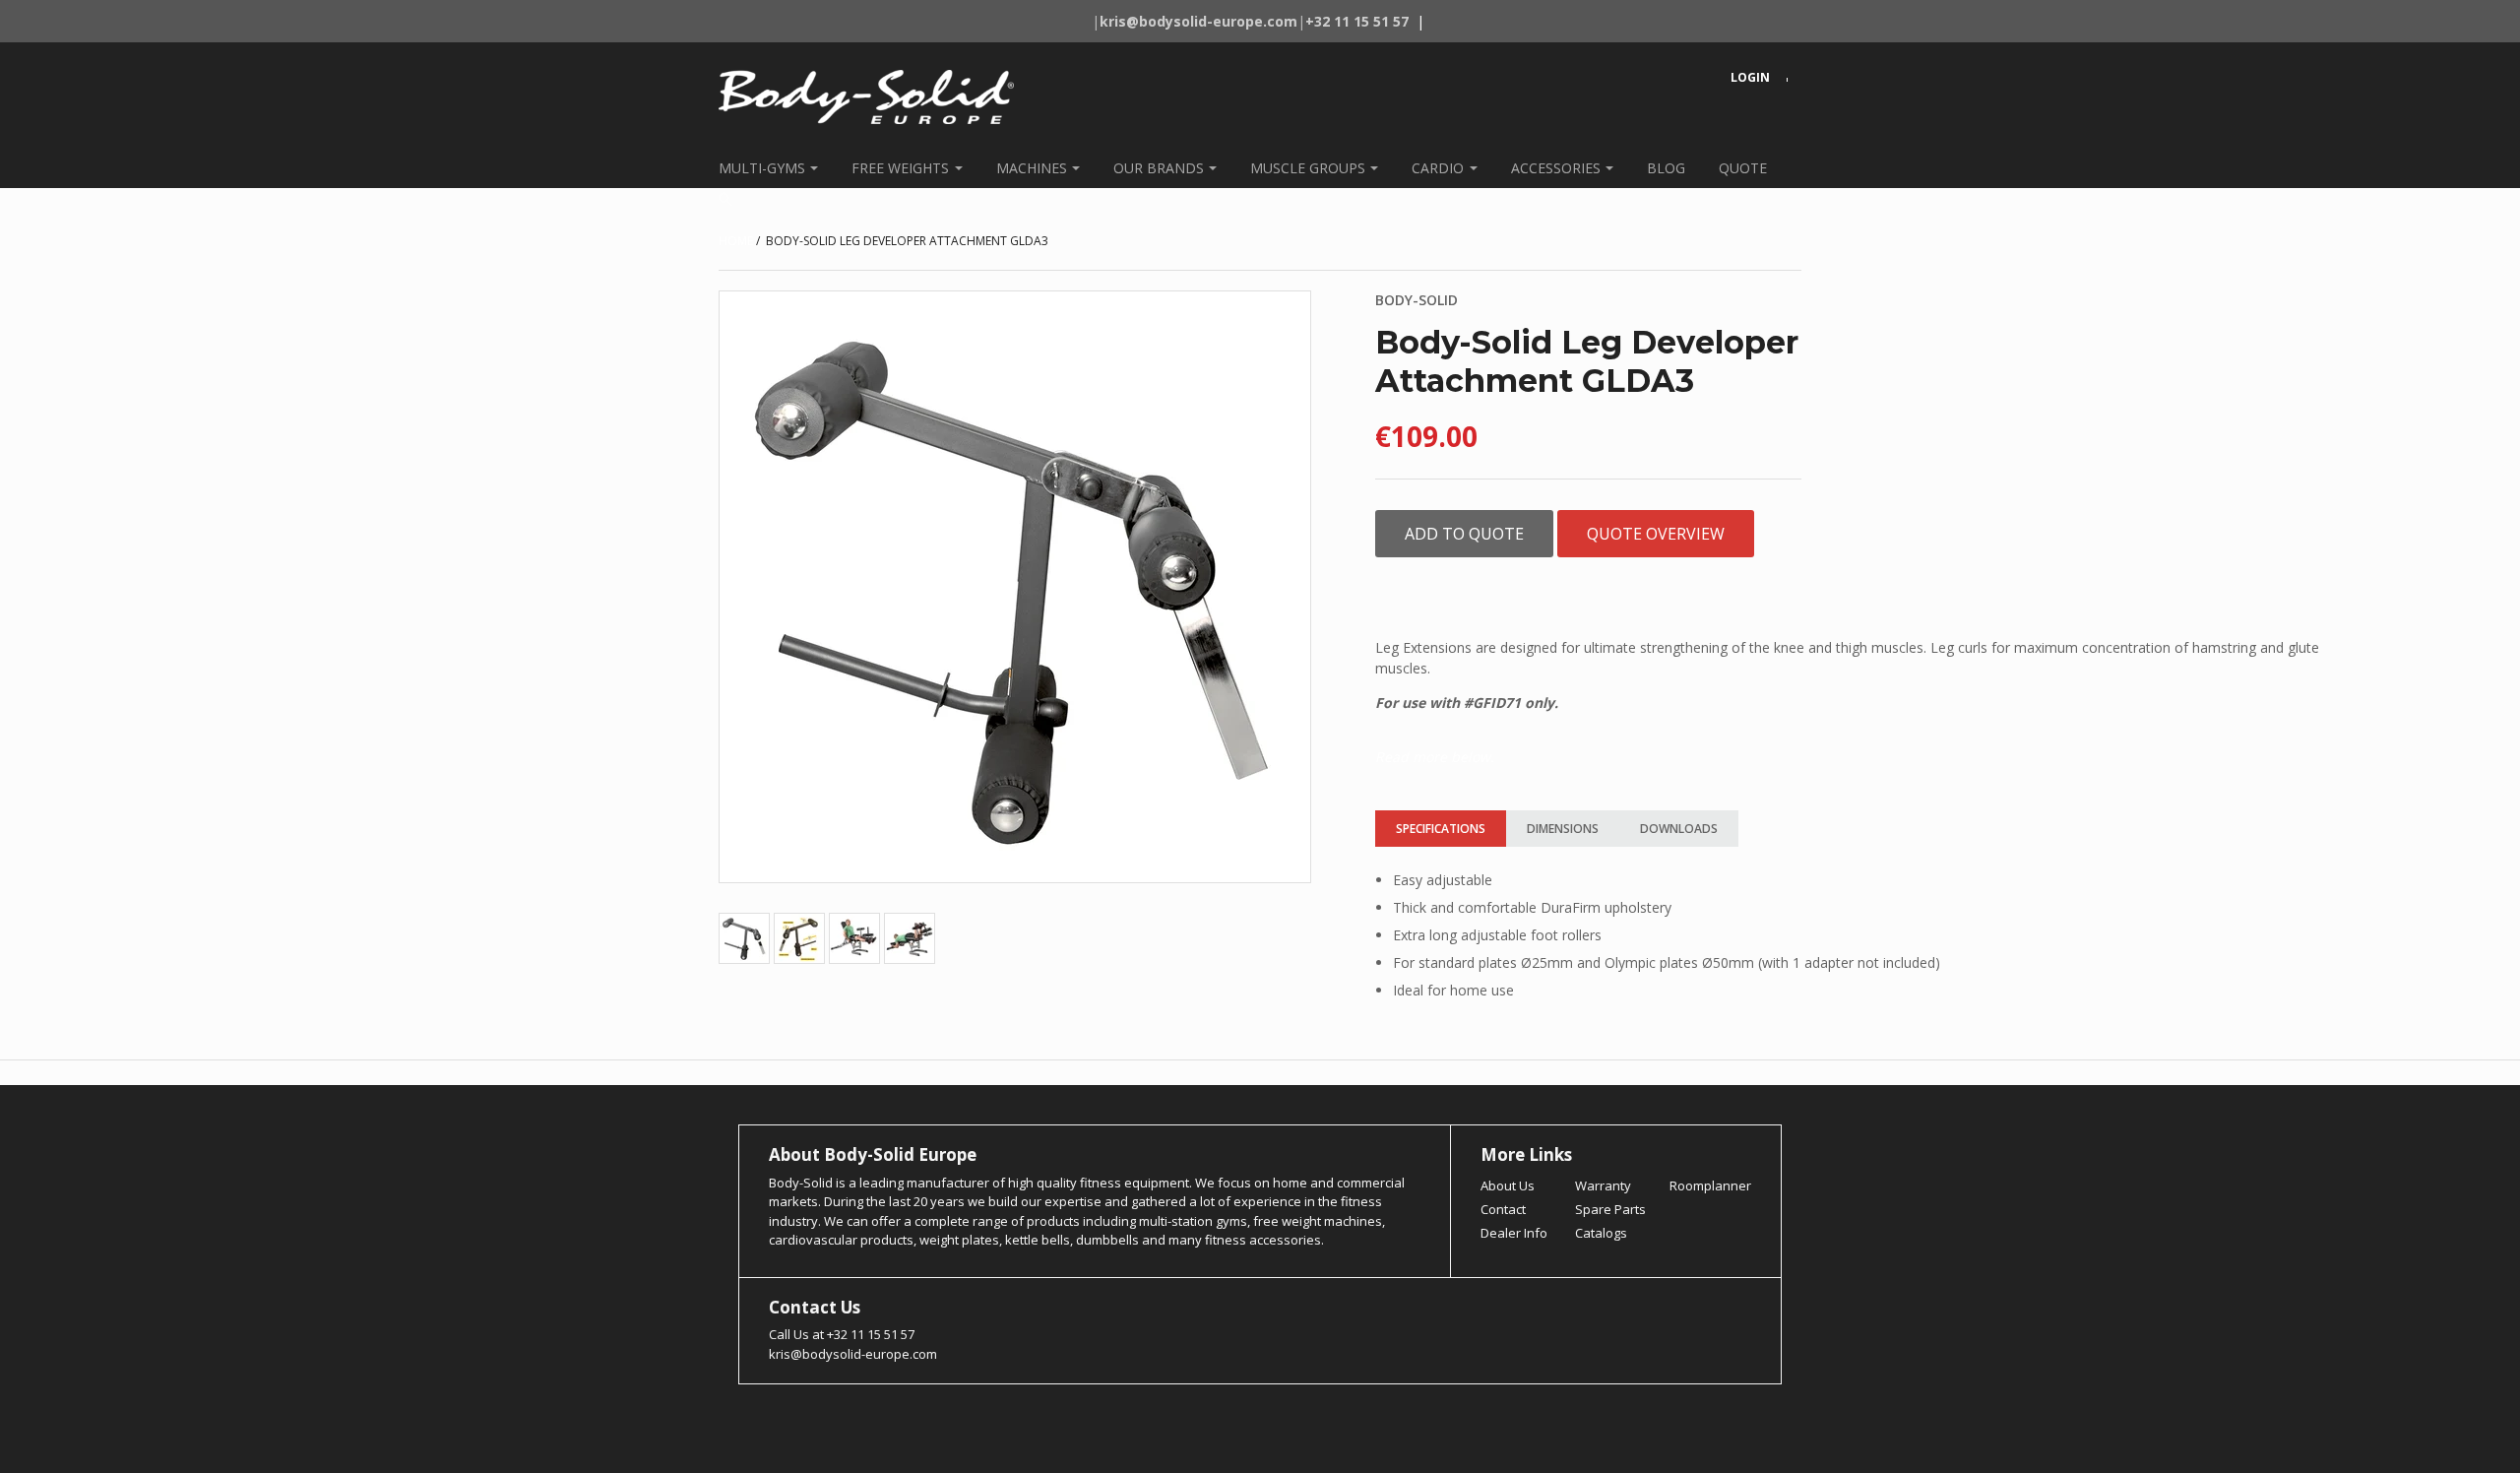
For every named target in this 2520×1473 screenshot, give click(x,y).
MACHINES (1032, 168)
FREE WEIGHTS (900, 168)
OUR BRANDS (1159, 168)
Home (736, 241)
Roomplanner (1710, 1185)
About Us (1508, 1185)
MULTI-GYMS (762, 168)
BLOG (1666, 168)
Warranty (1603, 1185)
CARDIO (1438, 168)
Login (1750, 77)
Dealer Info (1514, 1233)
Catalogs (1601, 1233)
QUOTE (1743, 168)
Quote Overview (1656, 534)
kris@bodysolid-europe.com (853, 1354)
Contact (1503, 1209)
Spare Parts (1610, 1209)
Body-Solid (1417, 300)
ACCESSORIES (1556, 168)
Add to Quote (1464, 534)
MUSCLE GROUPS (1308, 168)
